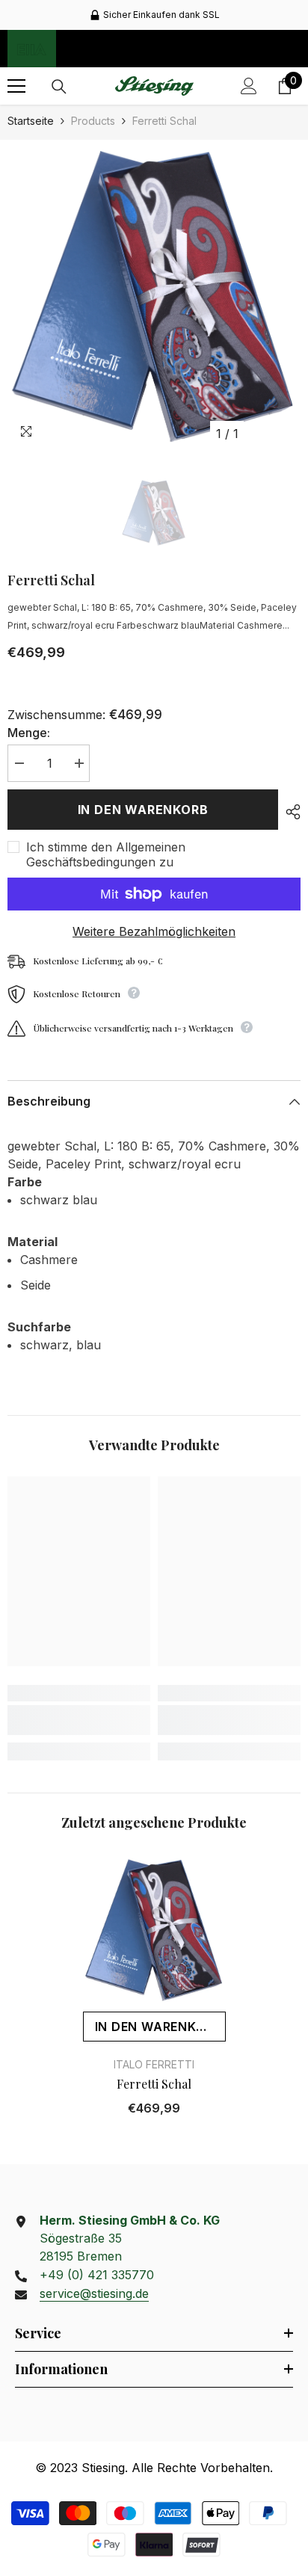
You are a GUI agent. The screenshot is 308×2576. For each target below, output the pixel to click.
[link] (79, 1720)
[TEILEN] (289, 812)
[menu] (16, 86)
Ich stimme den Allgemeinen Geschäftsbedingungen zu (106, 854)
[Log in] (249, 86)
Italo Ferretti (154, 2064)
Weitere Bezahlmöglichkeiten (154, 931)
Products (93, 121)
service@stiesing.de (94, 2293)
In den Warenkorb (143, 810)
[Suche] (59, 87)
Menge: (29, 733)
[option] (154, 15)
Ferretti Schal (154, 2084)
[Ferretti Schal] (154, 1929)
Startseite (31, 121)
